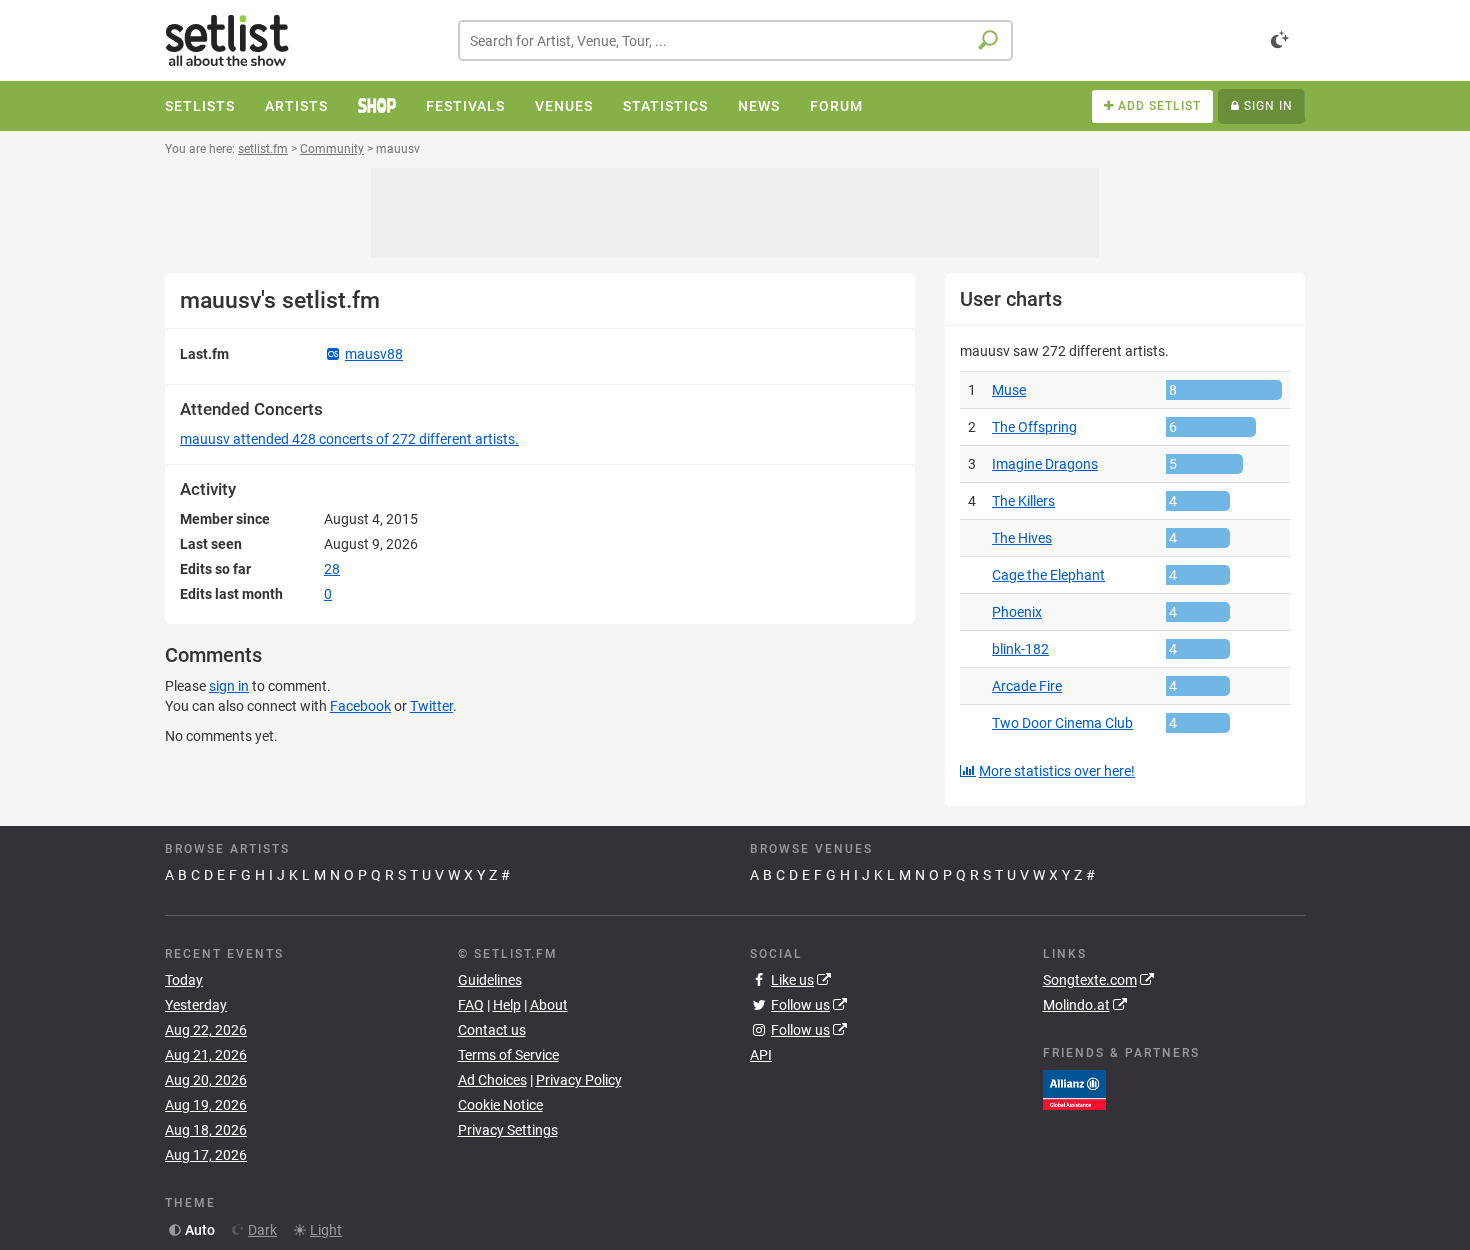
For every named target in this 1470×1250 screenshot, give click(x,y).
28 (332, 569)
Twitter (431, 706)
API (761, 1055)
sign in (229, 686)
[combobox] (735, 40)
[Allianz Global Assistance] (1074, 1088)
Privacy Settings (508, 1130)
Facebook (360, 706)
